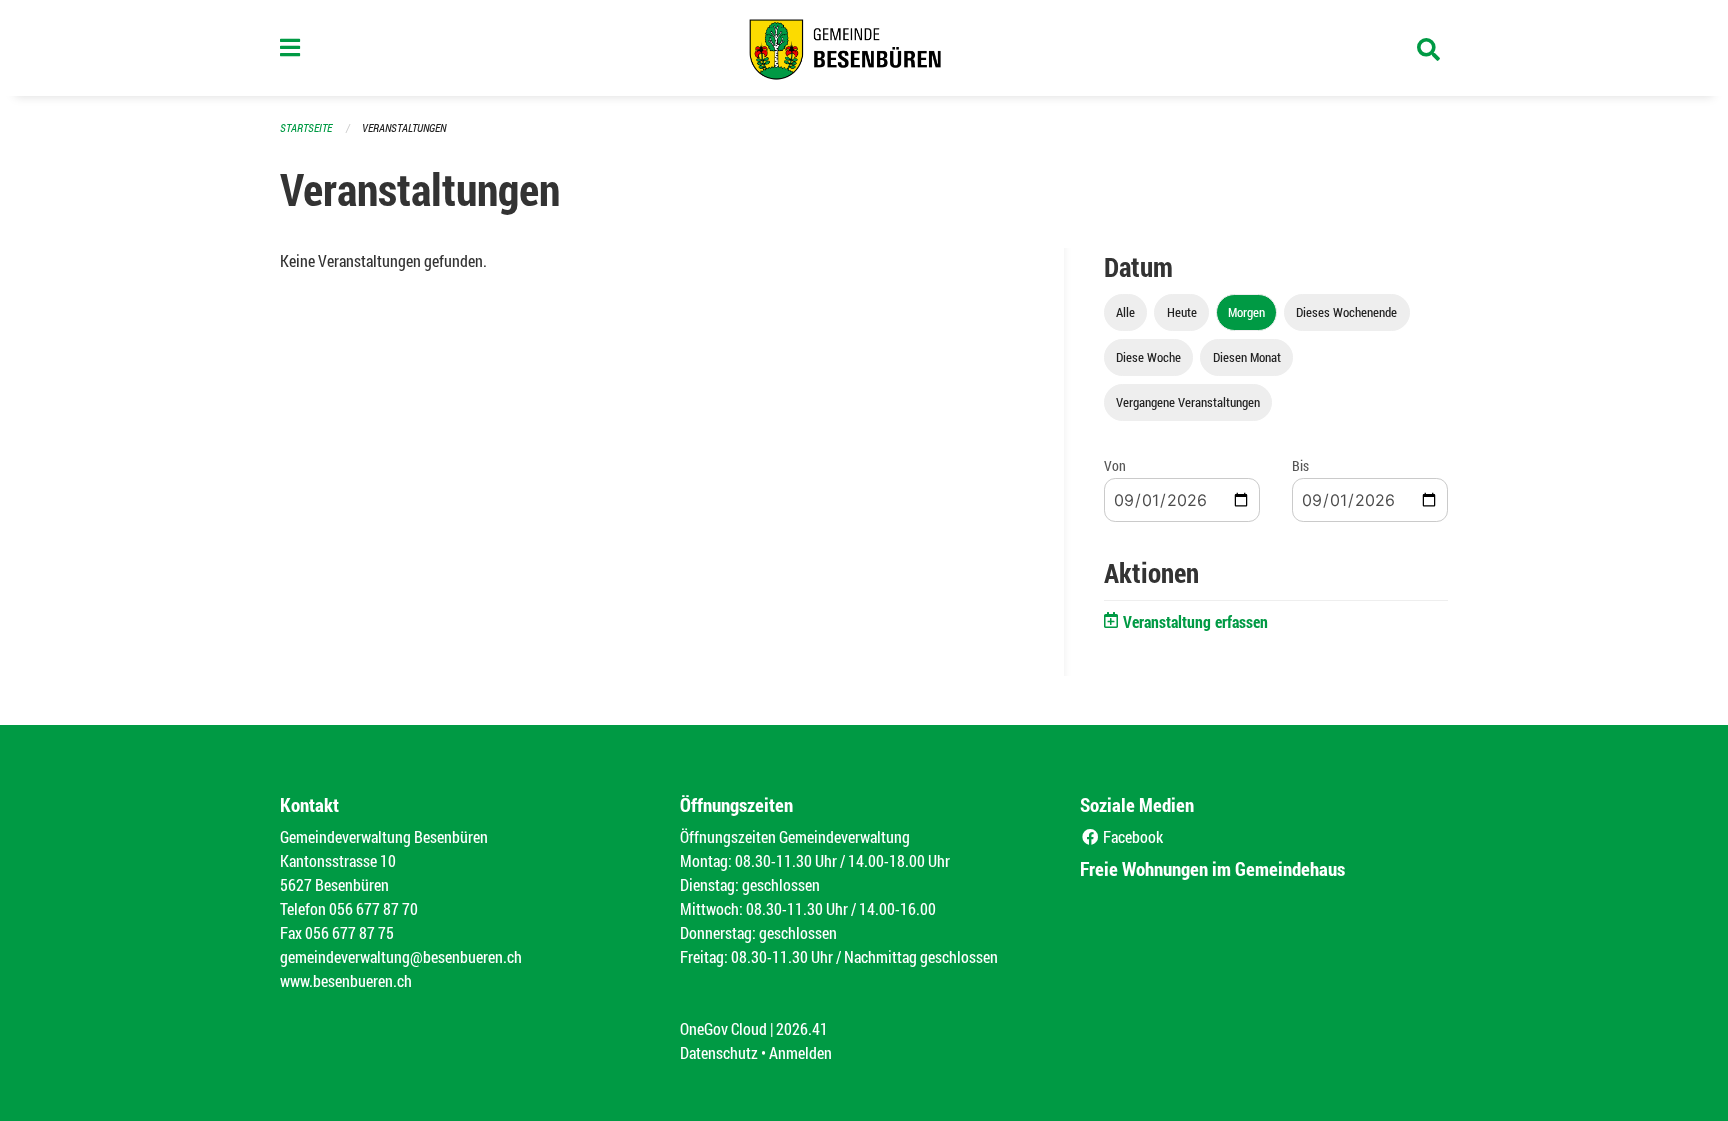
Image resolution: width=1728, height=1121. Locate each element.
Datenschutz (719, 1052)
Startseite (306, 127)
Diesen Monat (1247, 357)
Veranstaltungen (404, 127)
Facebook (1131, 836)
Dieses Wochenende (1346, 312)
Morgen (1246, 312)
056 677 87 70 (373, 908)
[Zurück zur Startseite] (864, 48)
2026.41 (802, 1028)
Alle (1125, 312)
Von (1115, 465)
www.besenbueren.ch (346, 980)
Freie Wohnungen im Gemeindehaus (1212, 868)
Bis (1300, 465)
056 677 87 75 (349, 932)
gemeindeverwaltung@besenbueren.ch (401, 956)
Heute (1182, 312)
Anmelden (800, 1052)
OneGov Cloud (723, 1028)
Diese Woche (1148, 357)
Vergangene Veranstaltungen (1188, 402)
